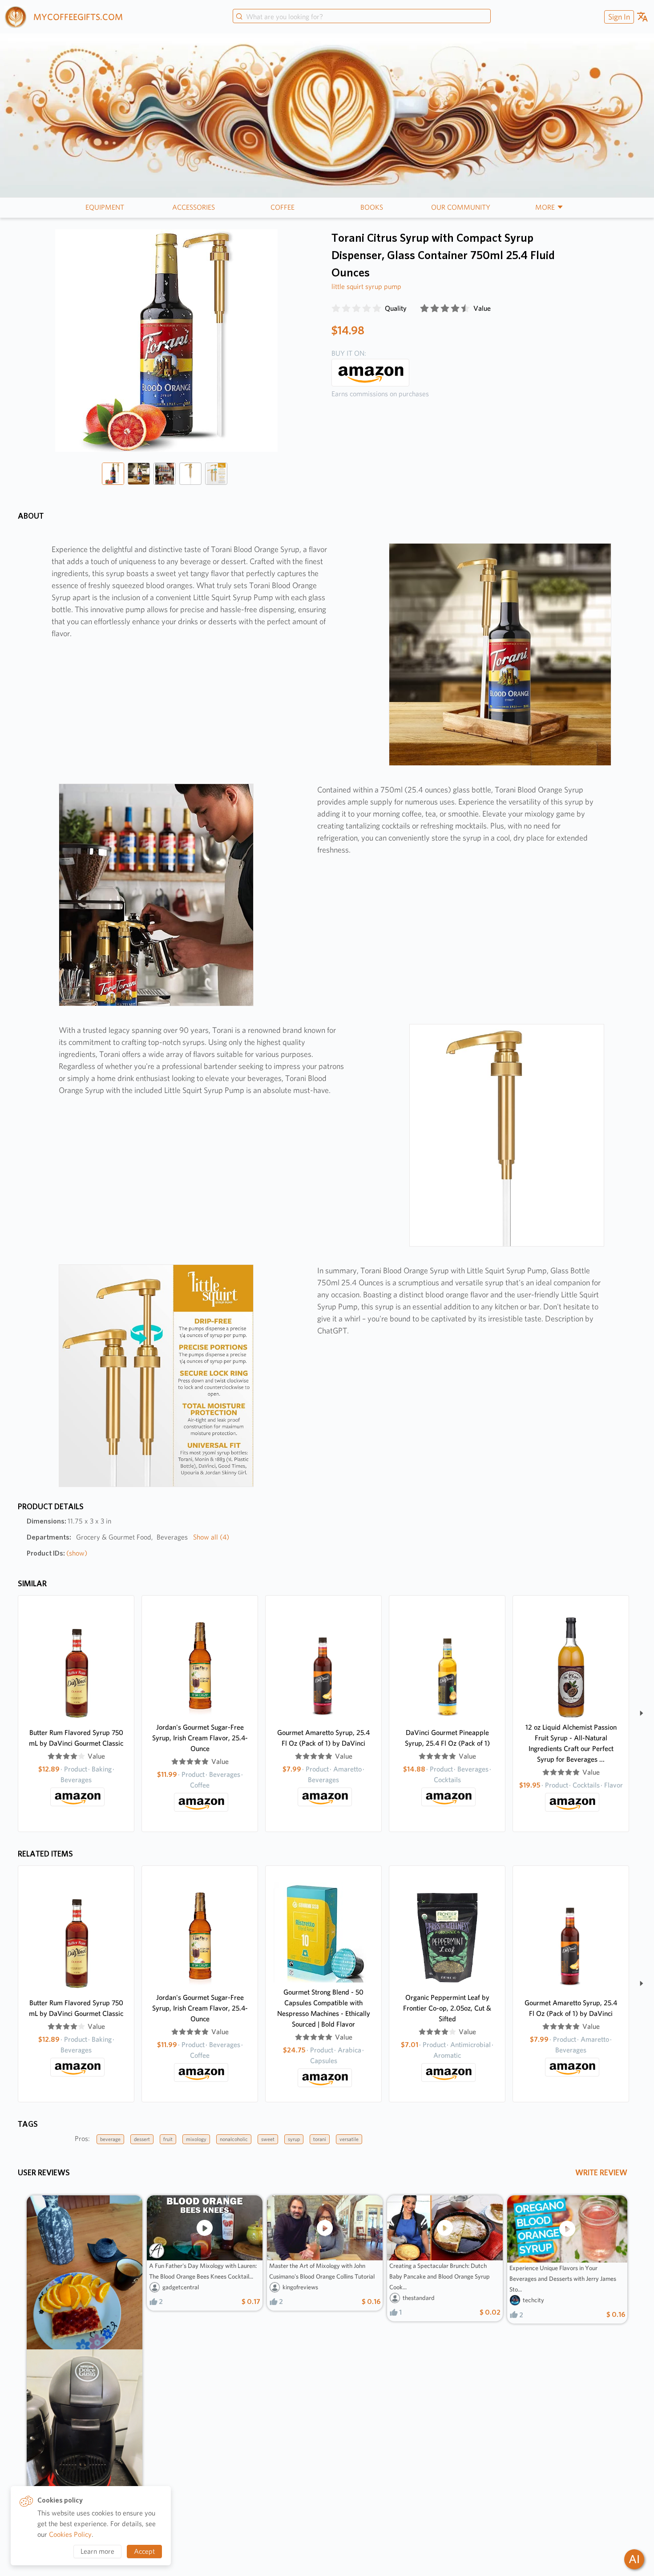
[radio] (336, 309)
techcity (533, 2300)
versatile (349, 2139)
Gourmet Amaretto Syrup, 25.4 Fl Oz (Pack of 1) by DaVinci (323, 1738)
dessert (142, 2139)
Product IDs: (57, 1553)
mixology (196, 2139)
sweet (268, 2139)
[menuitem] (618, 17)
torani (320, 2139)
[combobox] (362, 17)
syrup (294, 2139)
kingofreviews (300, 2287)
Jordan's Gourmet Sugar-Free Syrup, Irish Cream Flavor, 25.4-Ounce (200, 1738)
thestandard (419, 2298)
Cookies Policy (70, 2534)
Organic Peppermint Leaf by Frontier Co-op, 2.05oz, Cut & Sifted (447, 2008)
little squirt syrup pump (366, 286)
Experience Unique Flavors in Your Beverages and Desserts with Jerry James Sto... (563, 2279)
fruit (168, 2139)
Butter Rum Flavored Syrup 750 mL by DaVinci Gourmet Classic (76, 1738)
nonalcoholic (234, 2139)
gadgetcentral (181, 2287)
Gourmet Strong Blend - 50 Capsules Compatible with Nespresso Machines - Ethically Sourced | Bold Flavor (324, 2008)
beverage (110, 2139)
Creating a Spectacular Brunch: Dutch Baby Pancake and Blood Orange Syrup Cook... (440, 2276)
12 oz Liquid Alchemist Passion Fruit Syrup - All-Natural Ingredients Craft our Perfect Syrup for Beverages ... (571, 1743)
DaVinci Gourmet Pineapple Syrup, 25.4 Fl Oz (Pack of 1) (447, 1738)
